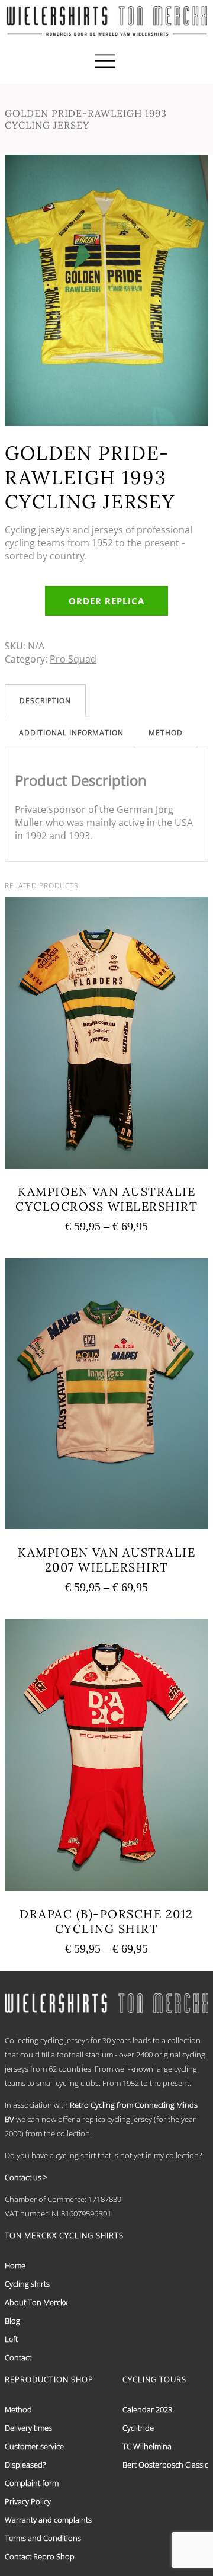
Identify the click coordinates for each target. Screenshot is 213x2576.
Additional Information (71, 733)
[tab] (45, 701)
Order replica (106, 601)
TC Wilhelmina (147, 2446)
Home (15, 2265)
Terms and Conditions (43, 2538)
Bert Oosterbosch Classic (165, 2465)
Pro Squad (73, 659)
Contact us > (26, 2177)
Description (45, 701)
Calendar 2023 (147, 2409)
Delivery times (28, 2428)
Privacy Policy (28, 2501)
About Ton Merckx (36, 2302)
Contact (18, 2357)
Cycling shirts (27, 2284)
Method (166, 733)
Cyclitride (138, 2428)
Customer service (34, 2446)
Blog (12, 2321)
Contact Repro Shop (40, 2556)
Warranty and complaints (48, 2520)
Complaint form (32, 2483)
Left (11, 2339)
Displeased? (25, 2465)
